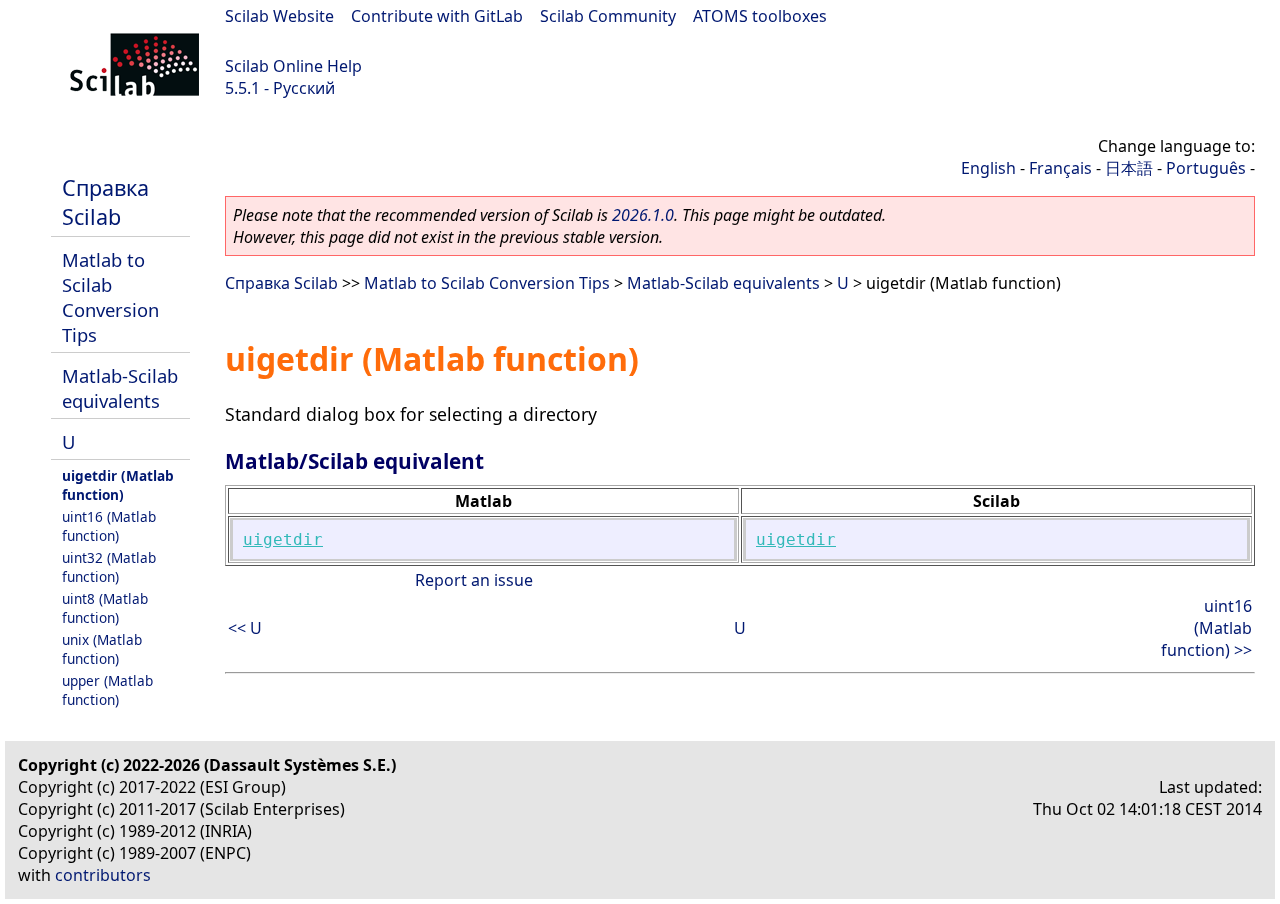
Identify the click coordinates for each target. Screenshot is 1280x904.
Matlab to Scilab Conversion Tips (110, 297)
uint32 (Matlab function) (109, 567)
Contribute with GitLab (437, 16)
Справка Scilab (105, 202)
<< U (245, 628)
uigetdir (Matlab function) (118, 485)
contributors (103, 875)
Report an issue (474, 580)
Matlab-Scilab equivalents (120, 388)
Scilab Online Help (293, 66)
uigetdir (283, 539)
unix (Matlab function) (102, 649)
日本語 (1129, 168)
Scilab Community (608, 16)
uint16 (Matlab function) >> (1206, 628)
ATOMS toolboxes (760, 16)
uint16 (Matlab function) (109, 526)
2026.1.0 (643, 215)
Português (1206, 168)
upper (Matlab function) (107, 690)
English (988, 168)
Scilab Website (279, 16)
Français (1060, 168)
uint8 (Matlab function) (105, 608)
